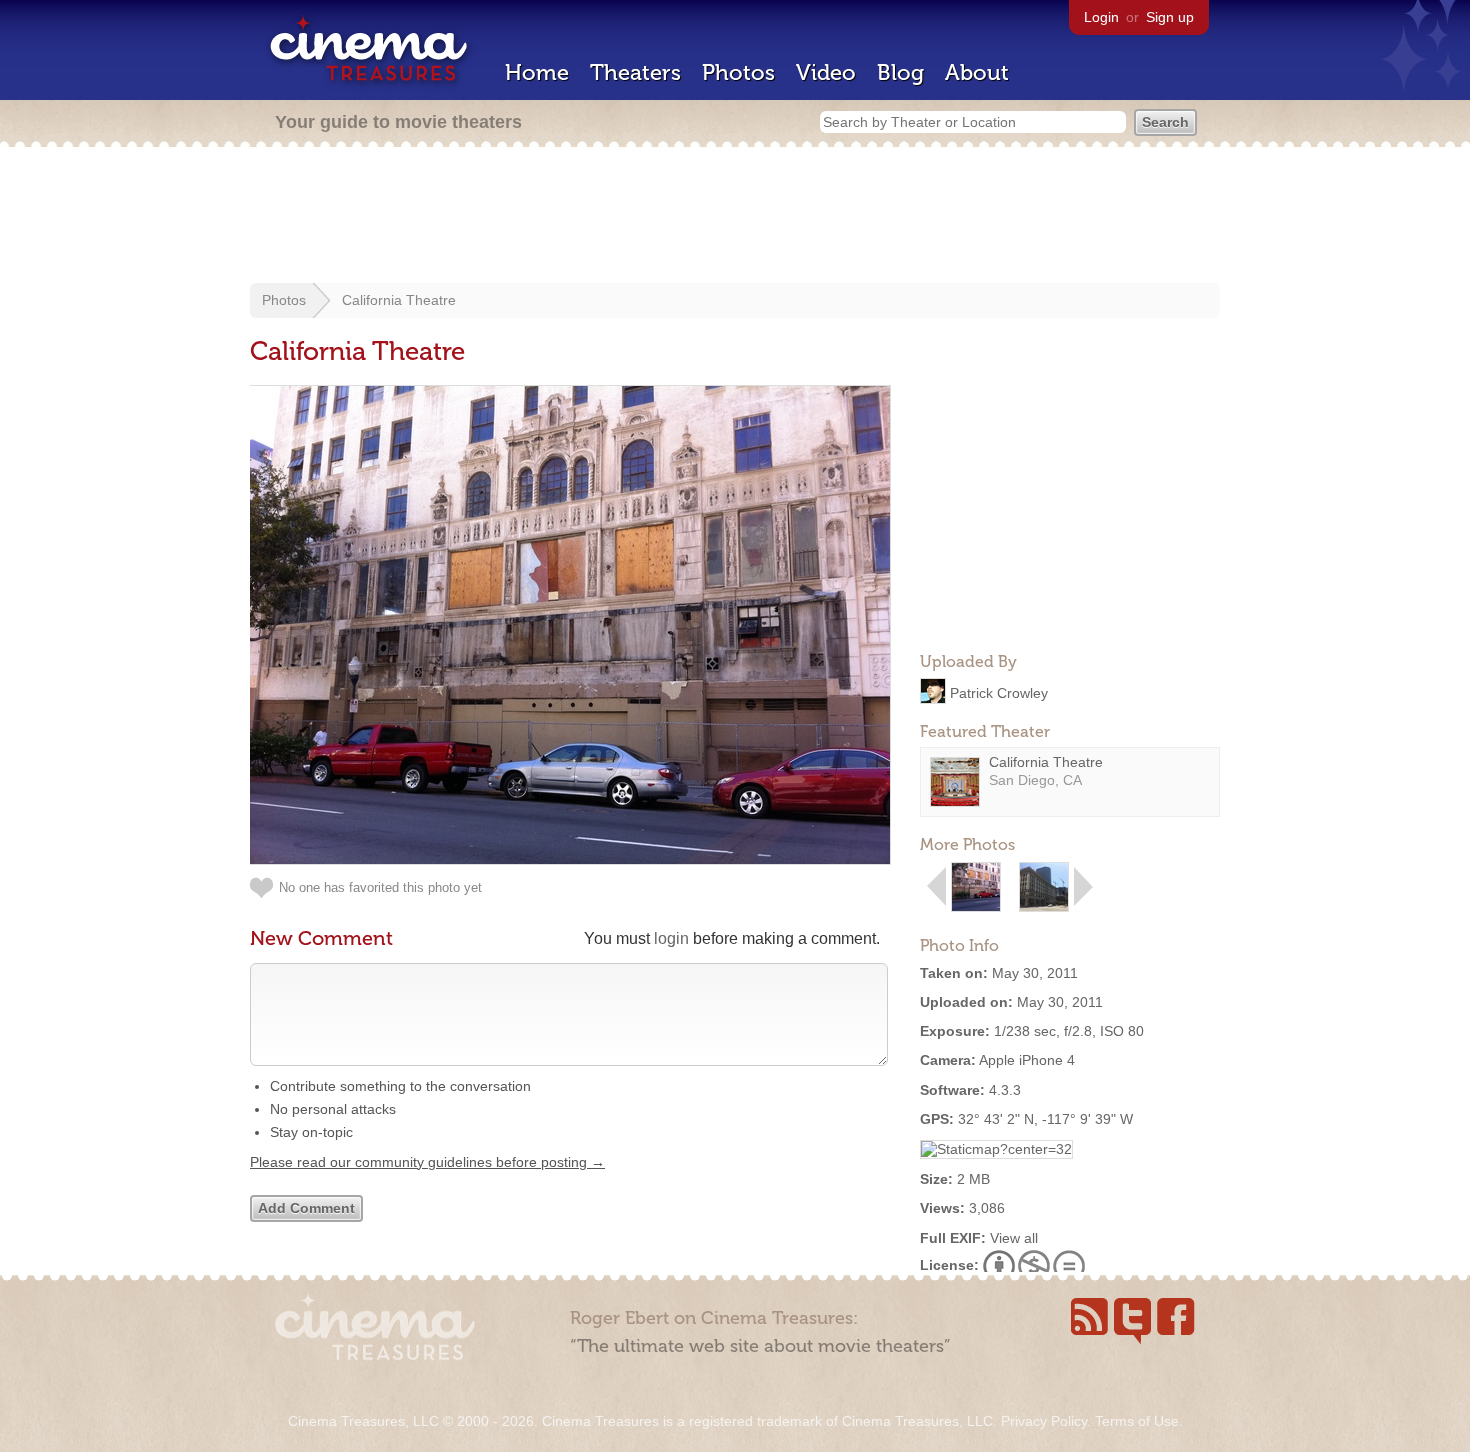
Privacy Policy (1044, 1421)
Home (537, 72)
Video (826, 72)
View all (1014, 1238)
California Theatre (399, 300)
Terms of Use (1137, 1421)
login (671, 938)
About (977, 72)
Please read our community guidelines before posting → (427, 1162)
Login (1101, 17)
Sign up (1170, 17)
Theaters (635, 72)
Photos (738, 72)
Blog (900, 72)
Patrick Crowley (999, 692)
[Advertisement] (735, 217)
